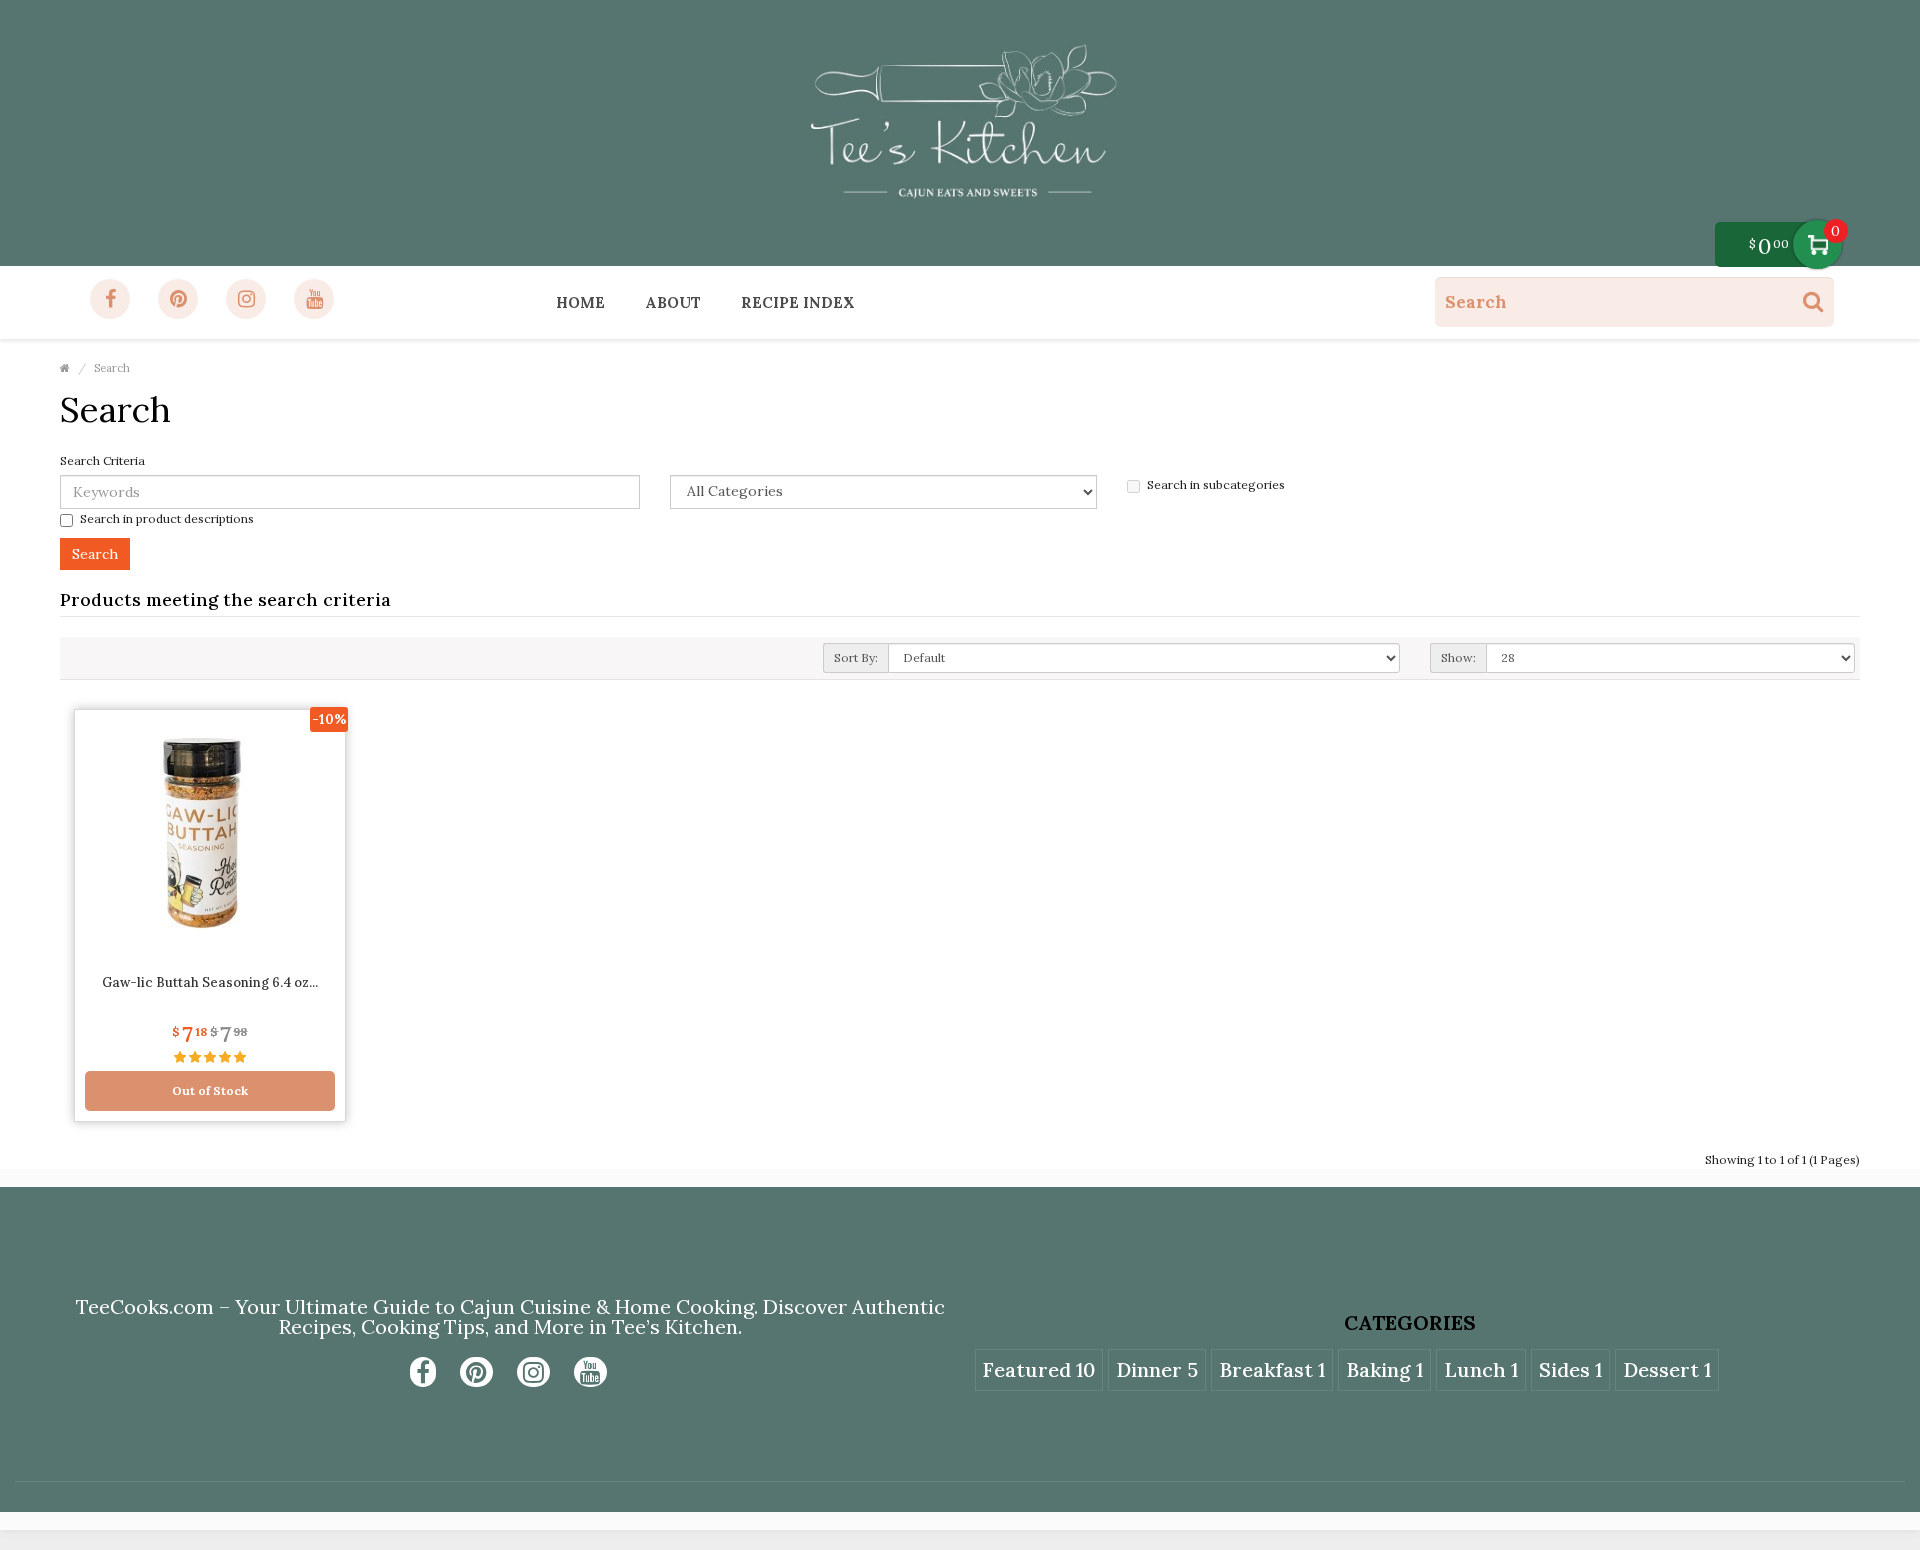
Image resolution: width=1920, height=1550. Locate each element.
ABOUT (673, 302)
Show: (1458, 657)
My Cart (1817, 244)
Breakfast (1272, 1369)
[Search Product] (1813, 301)
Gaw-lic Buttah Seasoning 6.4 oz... (210, 982)
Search (112, 368)
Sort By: (856, 657)
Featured (1039, 1369)
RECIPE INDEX (798, 302)
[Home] (65, 368)
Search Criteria (102, 460)
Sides (1570, 1369)
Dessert (1667, 1369)
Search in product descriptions (167, 518)
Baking (1384, 1369)
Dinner (1157, 1369)
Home (580, 302)
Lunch (1481, 1369)
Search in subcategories (1216, 484)
